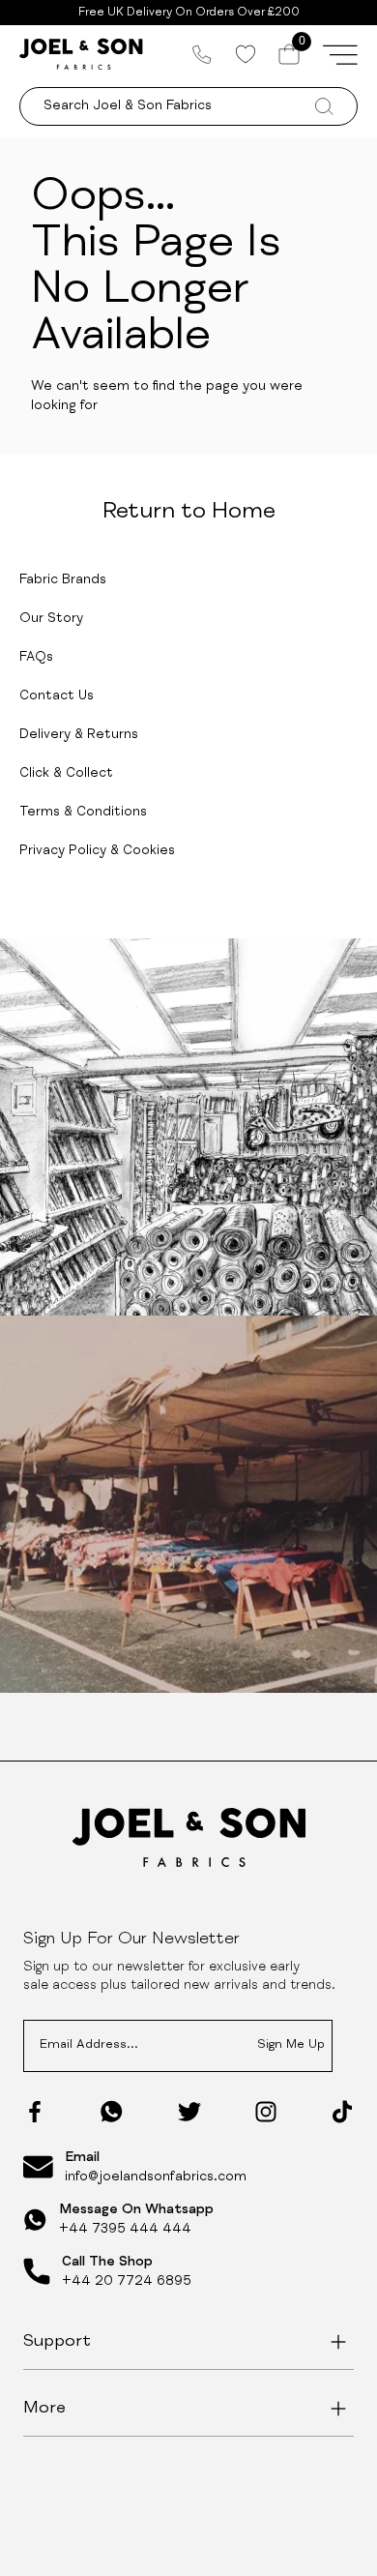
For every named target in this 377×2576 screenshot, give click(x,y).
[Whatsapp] (112, 2111)
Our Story (51, 619)
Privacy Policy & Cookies (97, 851)
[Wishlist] (245, 54)
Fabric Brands (63, 580)
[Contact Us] (202, 54)
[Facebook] (35, 2112)
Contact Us (57, 696)
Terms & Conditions (83, 813)
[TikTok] (342, 2112)
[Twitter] (189, 2112)
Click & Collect (66, 774)
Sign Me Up (291, 2045)
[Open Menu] (340, 54)
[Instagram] (266, 2112)
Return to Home (189, 513)
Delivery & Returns (79, 735)
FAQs (36, 658)
